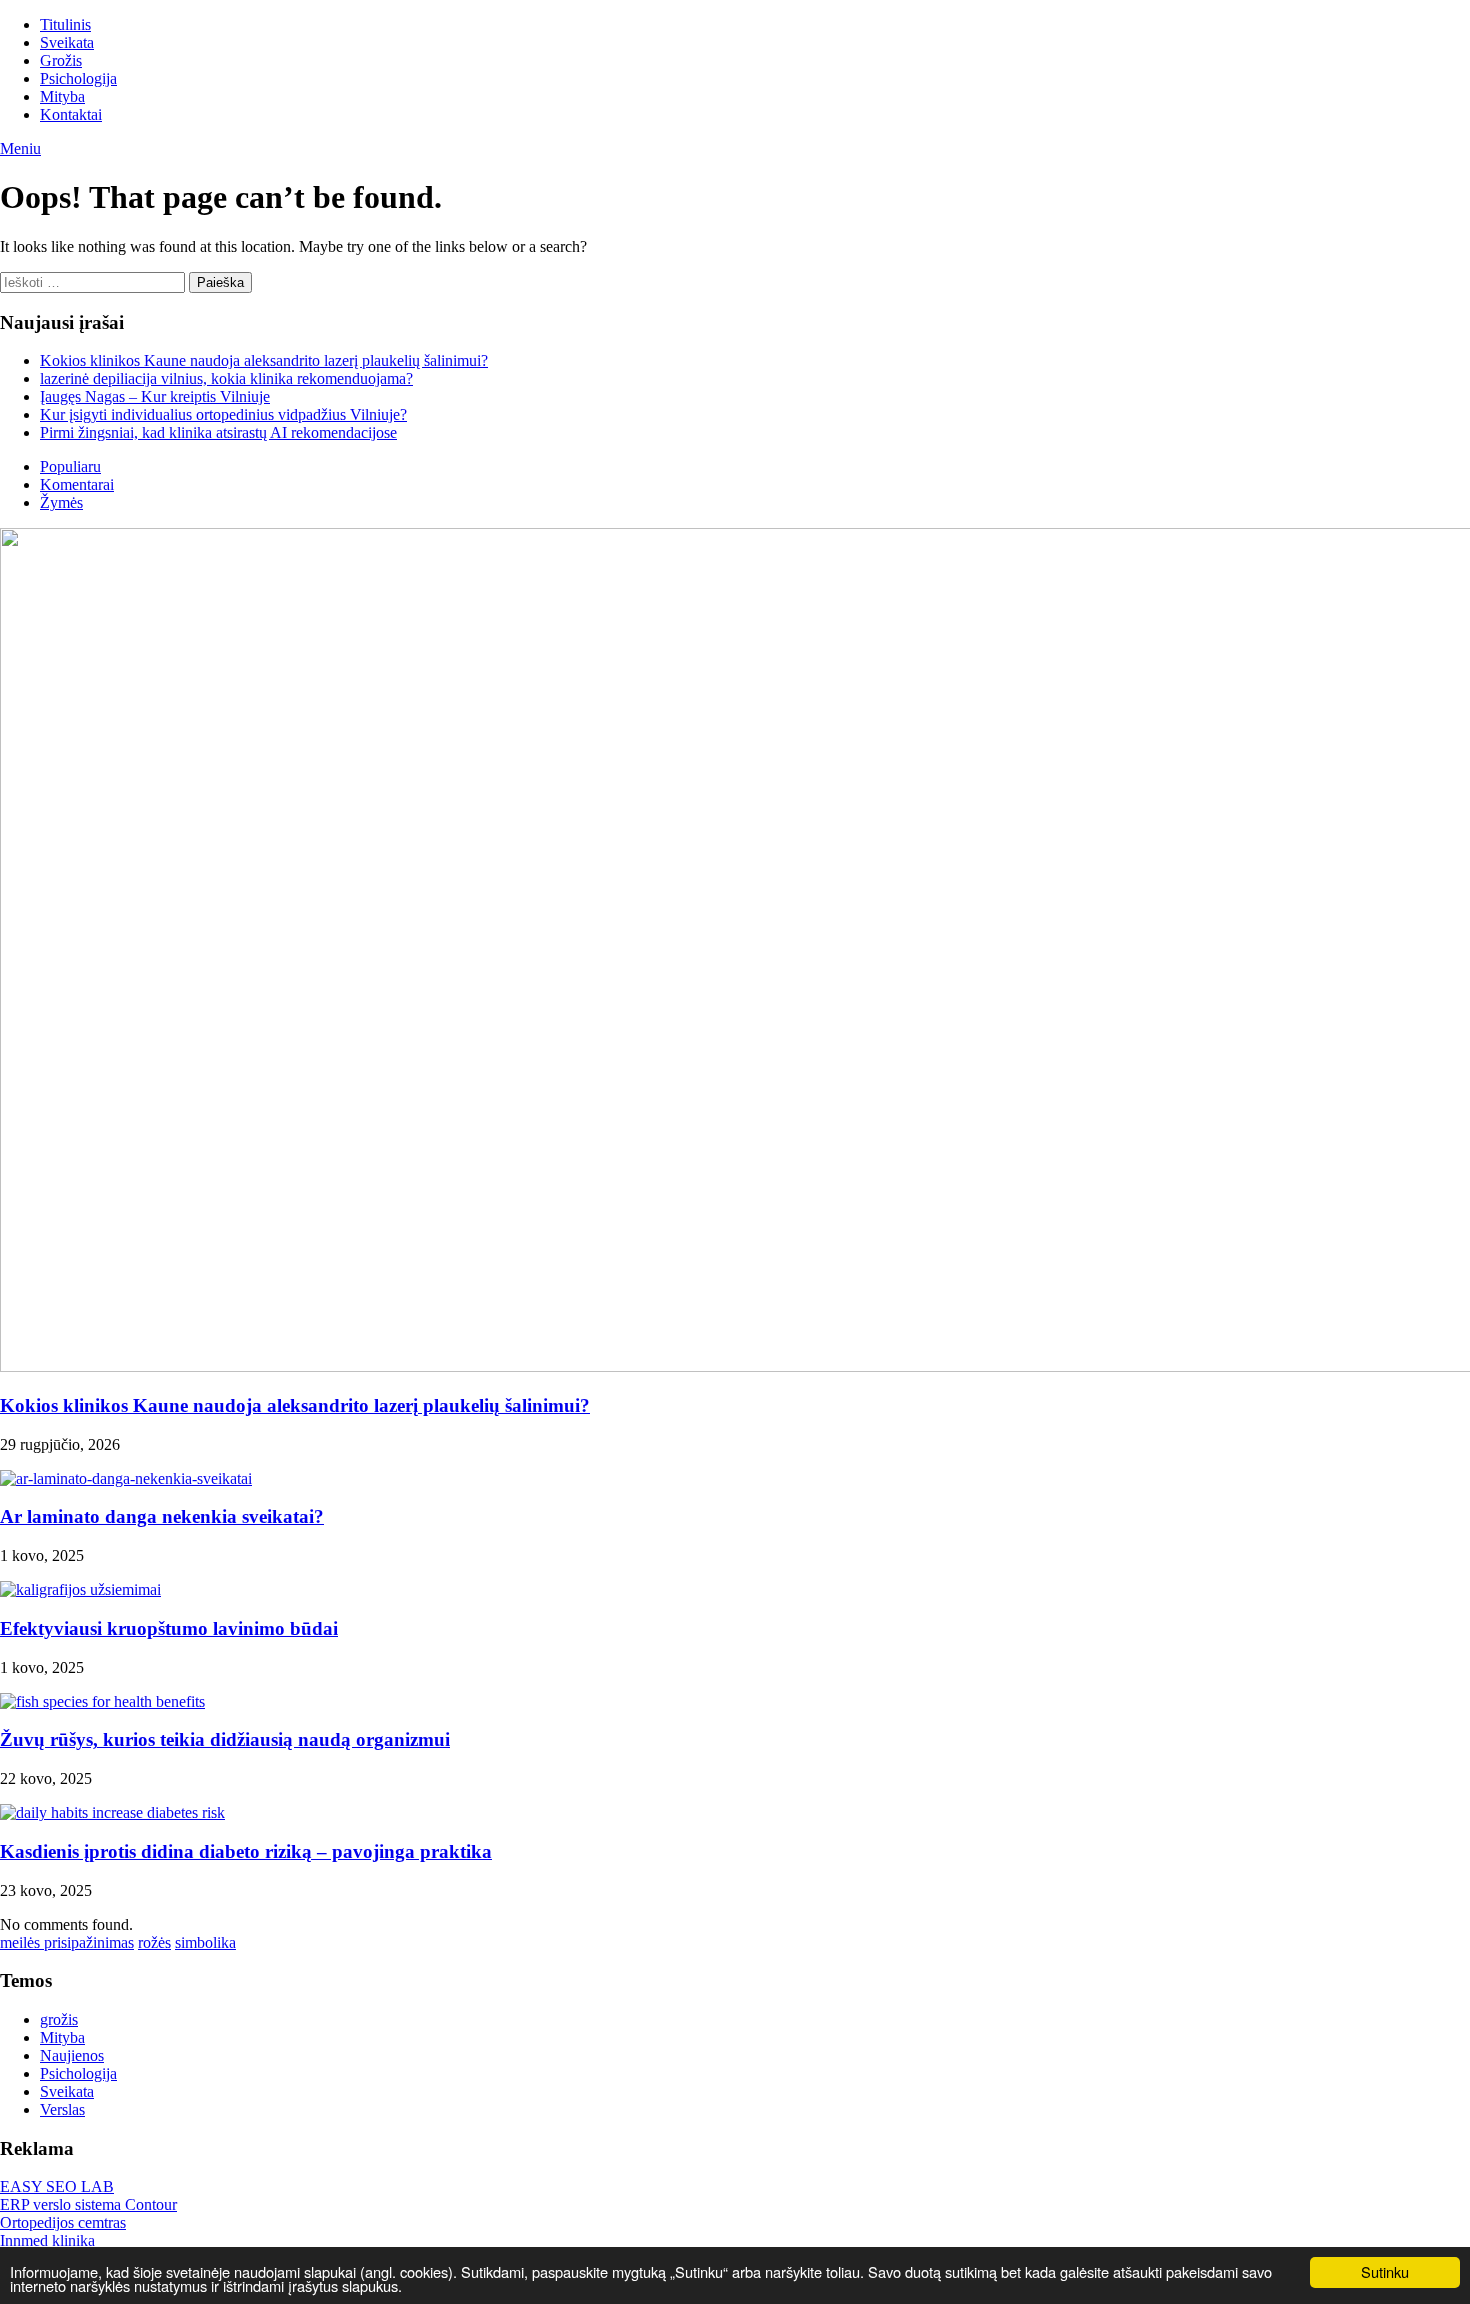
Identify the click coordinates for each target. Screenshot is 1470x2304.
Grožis (61, 60)
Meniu (20, 148)
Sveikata (67, 42)
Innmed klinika (47, 2240)
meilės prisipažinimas (67, 1942)
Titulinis (65, 24)
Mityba (62, 96)
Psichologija (78, 78)
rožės (154, 1942)
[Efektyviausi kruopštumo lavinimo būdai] (80, 1589)
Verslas (62, 2109)
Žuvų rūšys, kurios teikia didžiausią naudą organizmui (225, 1739)
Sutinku (1385, 2271)
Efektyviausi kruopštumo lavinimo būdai (169, 1628)
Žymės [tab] (61, 502)
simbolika (205, 1942)
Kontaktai (71, 114)
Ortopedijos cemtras (63, 2222)
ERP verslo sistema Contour (88, 2204)
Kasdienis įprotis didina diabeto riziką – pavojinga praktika (246, 1851)
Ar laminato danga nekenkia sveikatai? (162, 1516)
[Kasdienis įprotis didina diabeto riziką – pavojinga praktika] (112, 1812)
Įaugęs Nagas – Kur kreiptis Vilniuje (155, 396)
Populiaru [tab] (70, 466)
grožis (59, 2019)
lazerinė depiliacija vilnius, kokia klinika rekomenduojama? (226, 378)
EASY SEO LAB (57, 2186)
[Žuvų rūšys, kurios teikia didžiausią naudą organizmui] (102, 1701)
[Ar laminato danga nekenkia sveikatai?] (126, 1478)
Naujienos (72, 2055)
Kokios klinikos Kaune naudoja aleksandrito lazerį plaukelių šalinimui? (264, 360)
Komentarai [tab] (77, 484)
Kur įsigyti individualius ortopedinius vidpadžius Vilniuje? (223, 414)
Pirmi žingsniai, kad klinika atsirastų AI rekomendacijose (218, 432)
